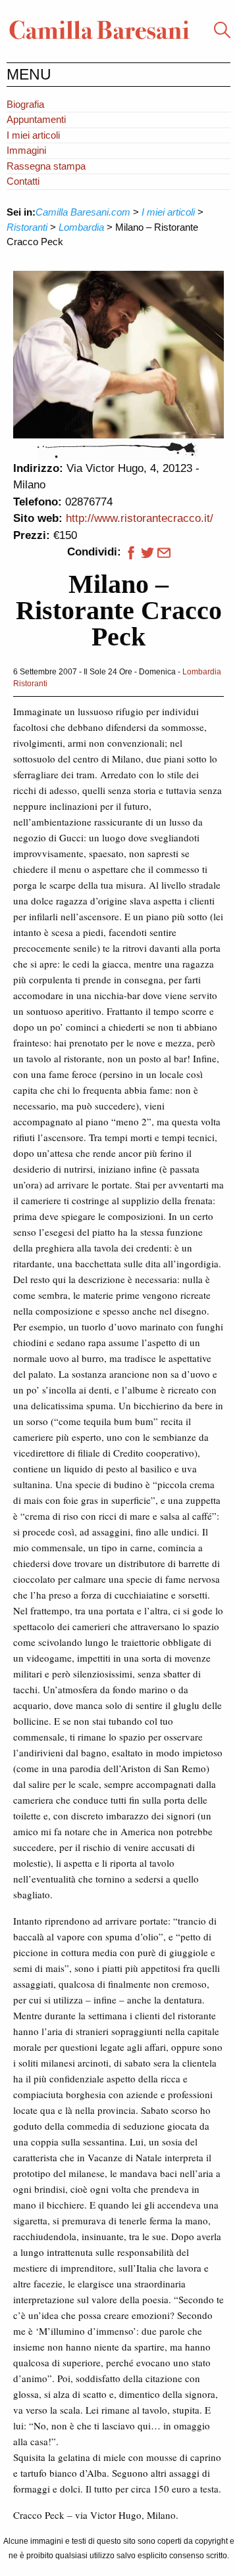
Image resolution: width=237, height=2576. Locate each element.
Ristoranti (30, 684)
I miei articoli (33, 135)
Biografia (25, 104)
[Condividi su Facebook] (129, 552)
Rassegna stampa (46, 166)
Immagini (26, 150)
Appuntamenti (36, 119)
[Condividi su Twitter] (147, 552)
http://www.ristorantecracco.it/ (140, 518)
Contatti (23, 181)
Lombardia (202, 672)
